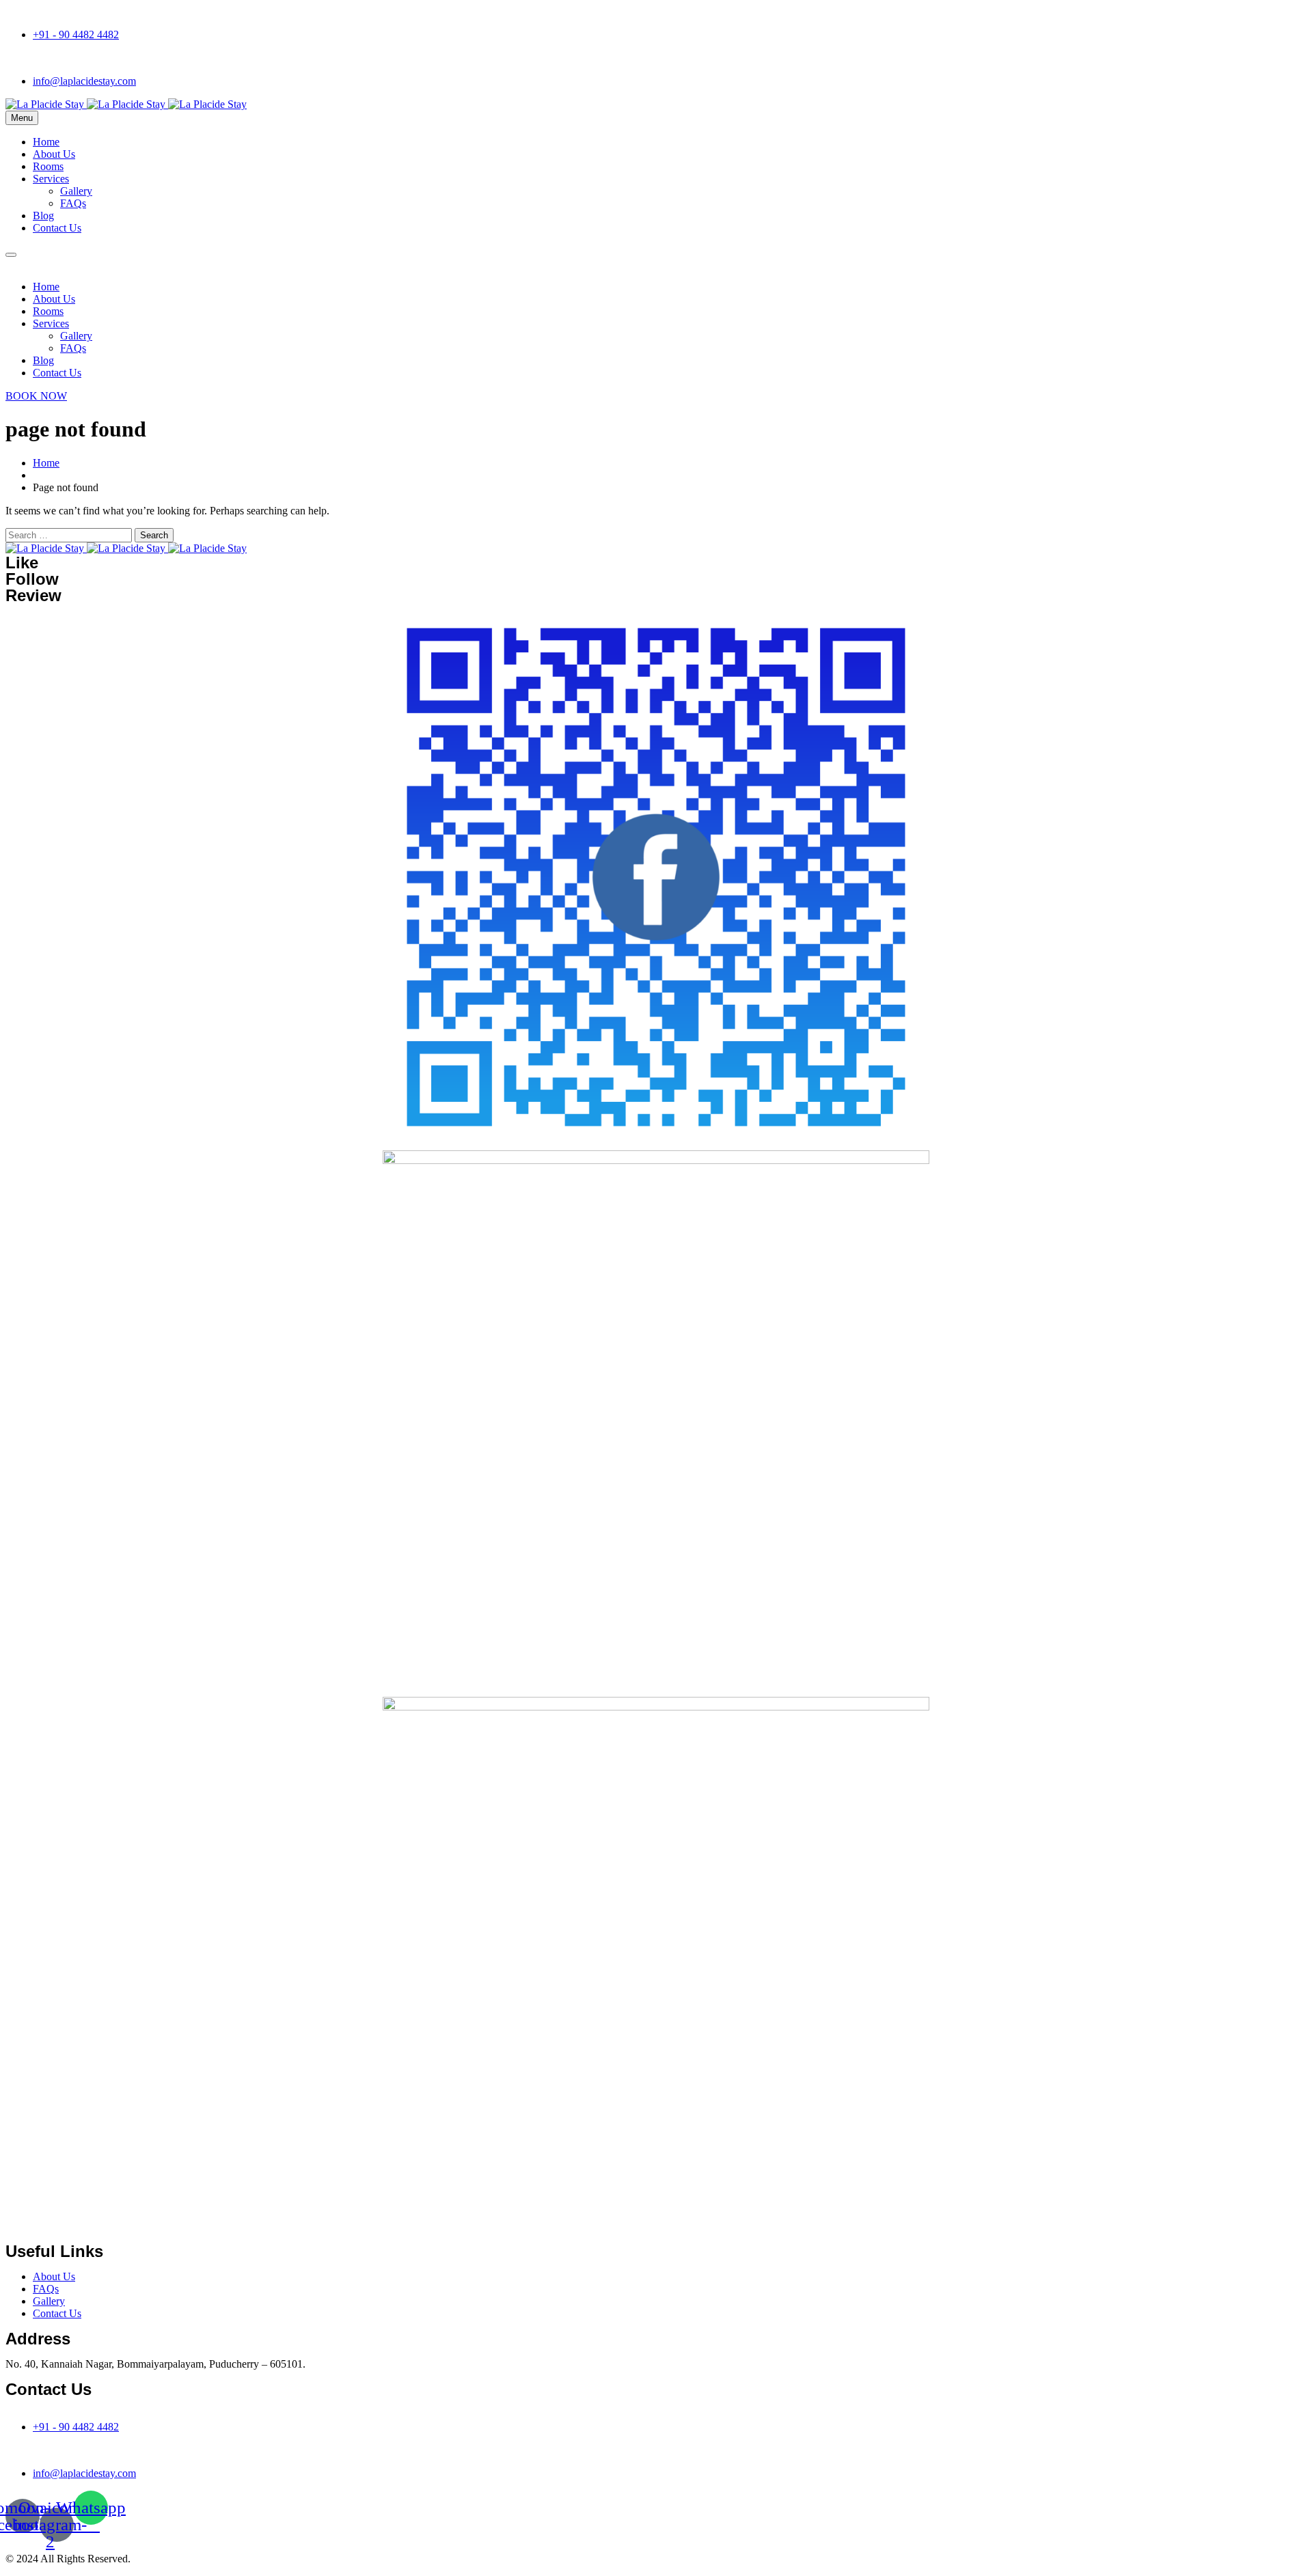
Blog (43, 216)
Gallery (76, 191)
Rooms (48, 166)
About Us (54, 154)
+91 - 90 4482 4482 (76, 34)
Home (46, 142)
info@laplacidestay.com (84, 81)
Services (51, 179)
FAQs (73, 203)
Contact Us (57, 228)
